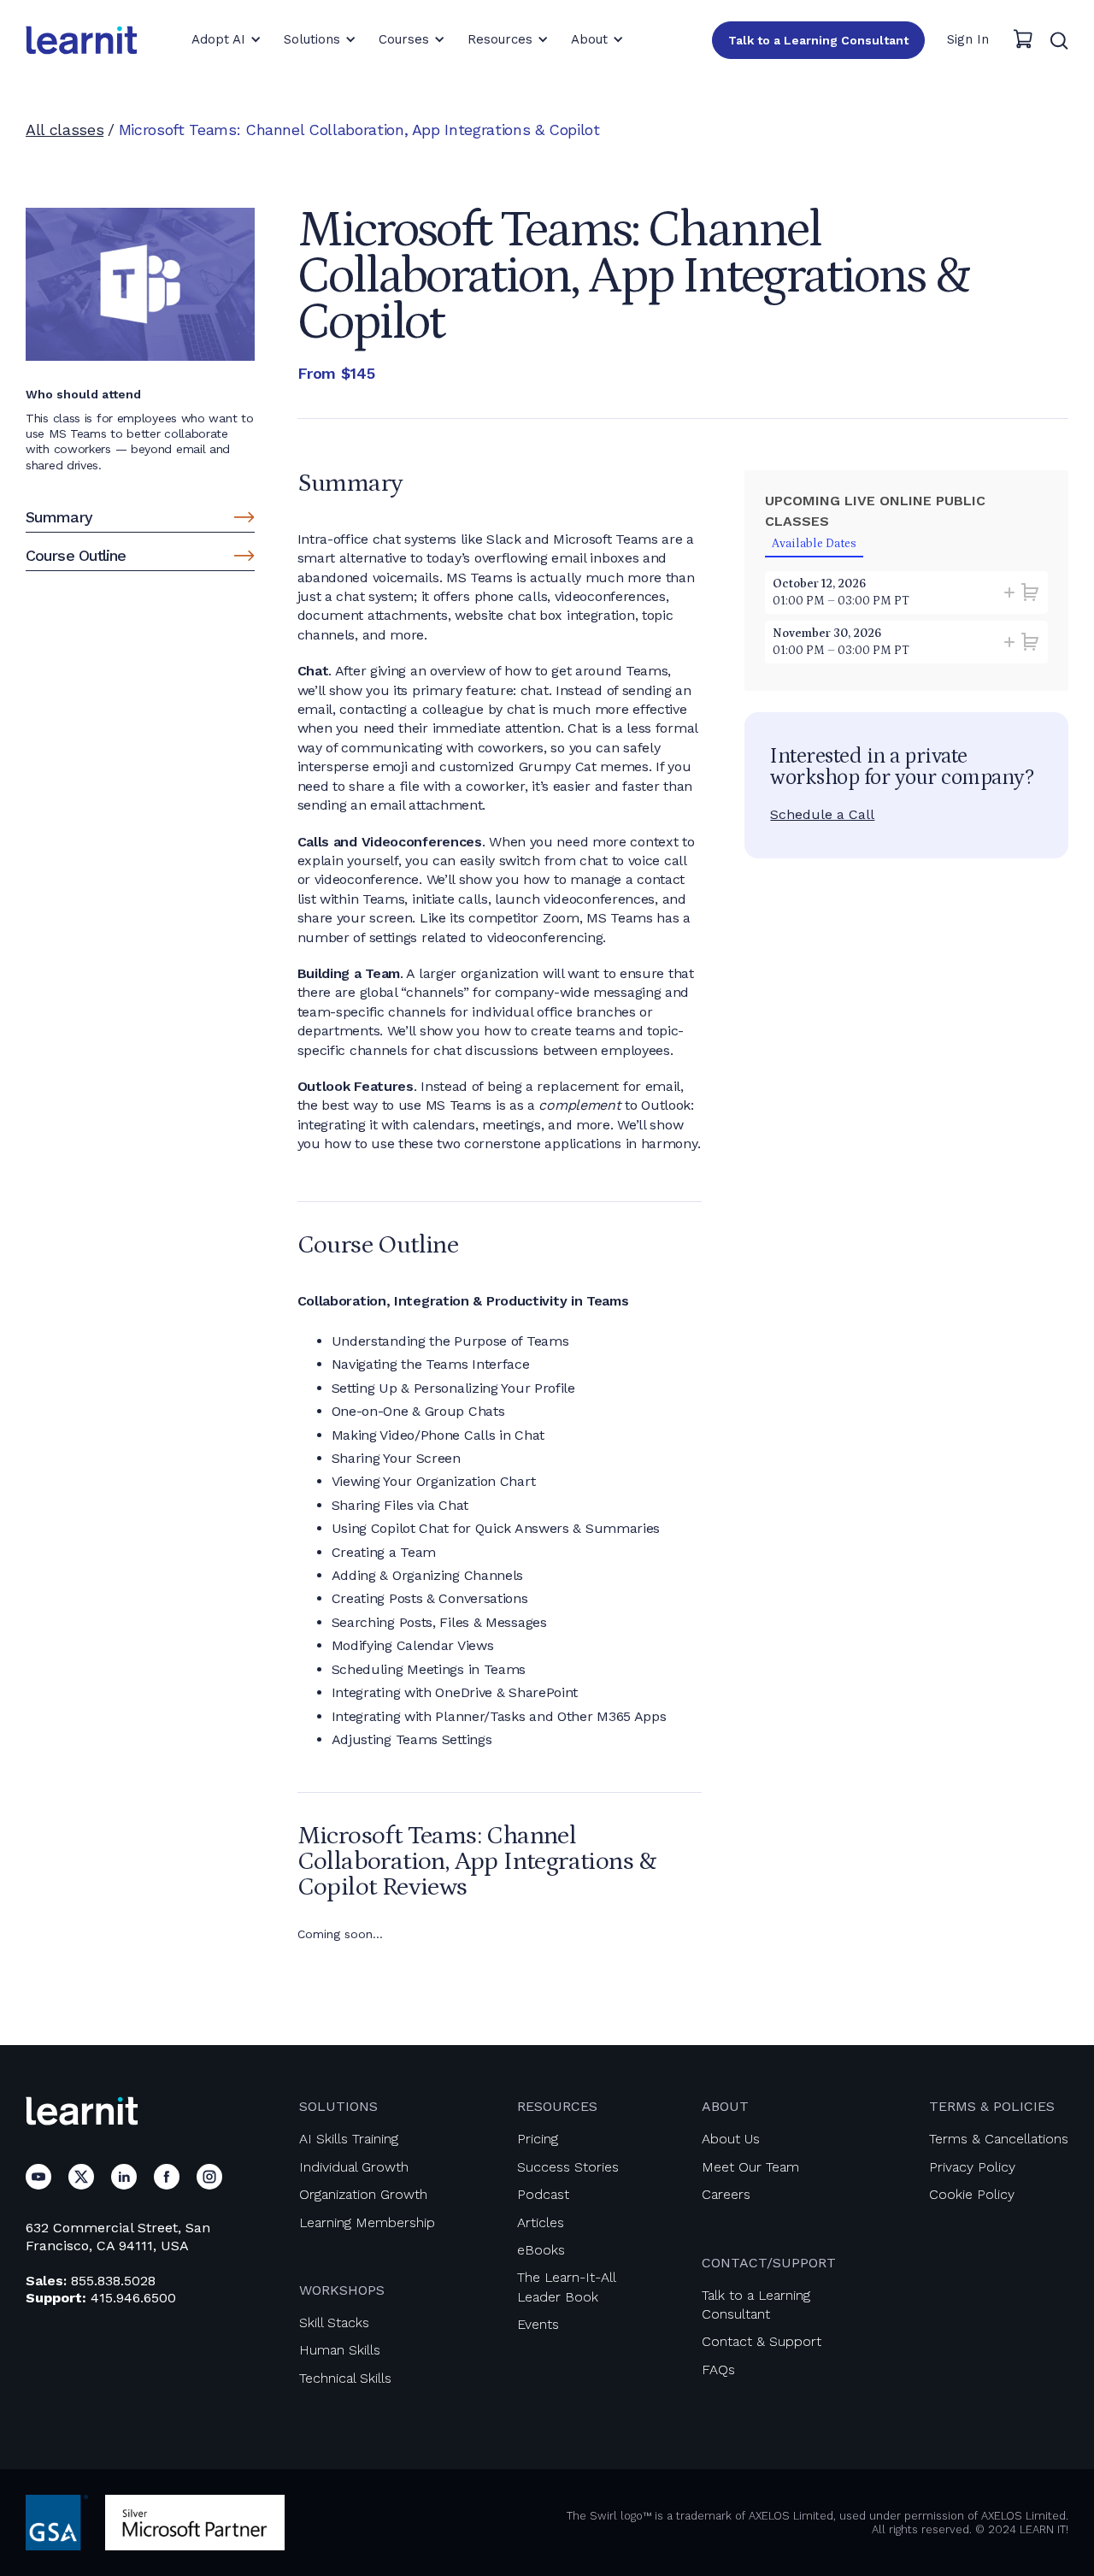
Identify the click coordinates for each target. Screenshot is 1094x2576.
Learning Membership (367, 2222)
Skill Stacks (334, 2323)
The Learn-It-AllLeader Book (567, 2287)
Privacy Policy (972, 2167)
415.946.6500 (133, 2298)
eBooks (541, 2250)
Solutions (338, 2106)
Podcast (543, 2194)
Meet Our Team (750, 2167)
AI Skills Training (349, 2139)
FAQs (718, 2370)
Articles (541, 2222)
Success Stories (568, 2167)
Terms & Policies (992, 2106)
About (725, 2106)
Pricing (538, 2139)
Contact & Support (762, 2341)
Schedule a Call (822, 814)
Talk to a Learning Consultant (818, 40)
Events (538, 2324)
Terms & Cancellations (999, 2139)
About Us (731, 2139)
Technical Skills (345, 2378)
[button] (226, 39)
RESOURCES (557, 2106)
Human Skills (340, 2350)
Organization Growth (363, 2194)
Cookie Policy (972, 2194)
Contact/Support (769, 2263)
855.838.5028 (113, 2281)
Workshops (342, 2290)
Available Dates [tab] (814, 544)
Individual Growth (354, 2167)
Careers (726, 2194)
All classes (65, 130)
